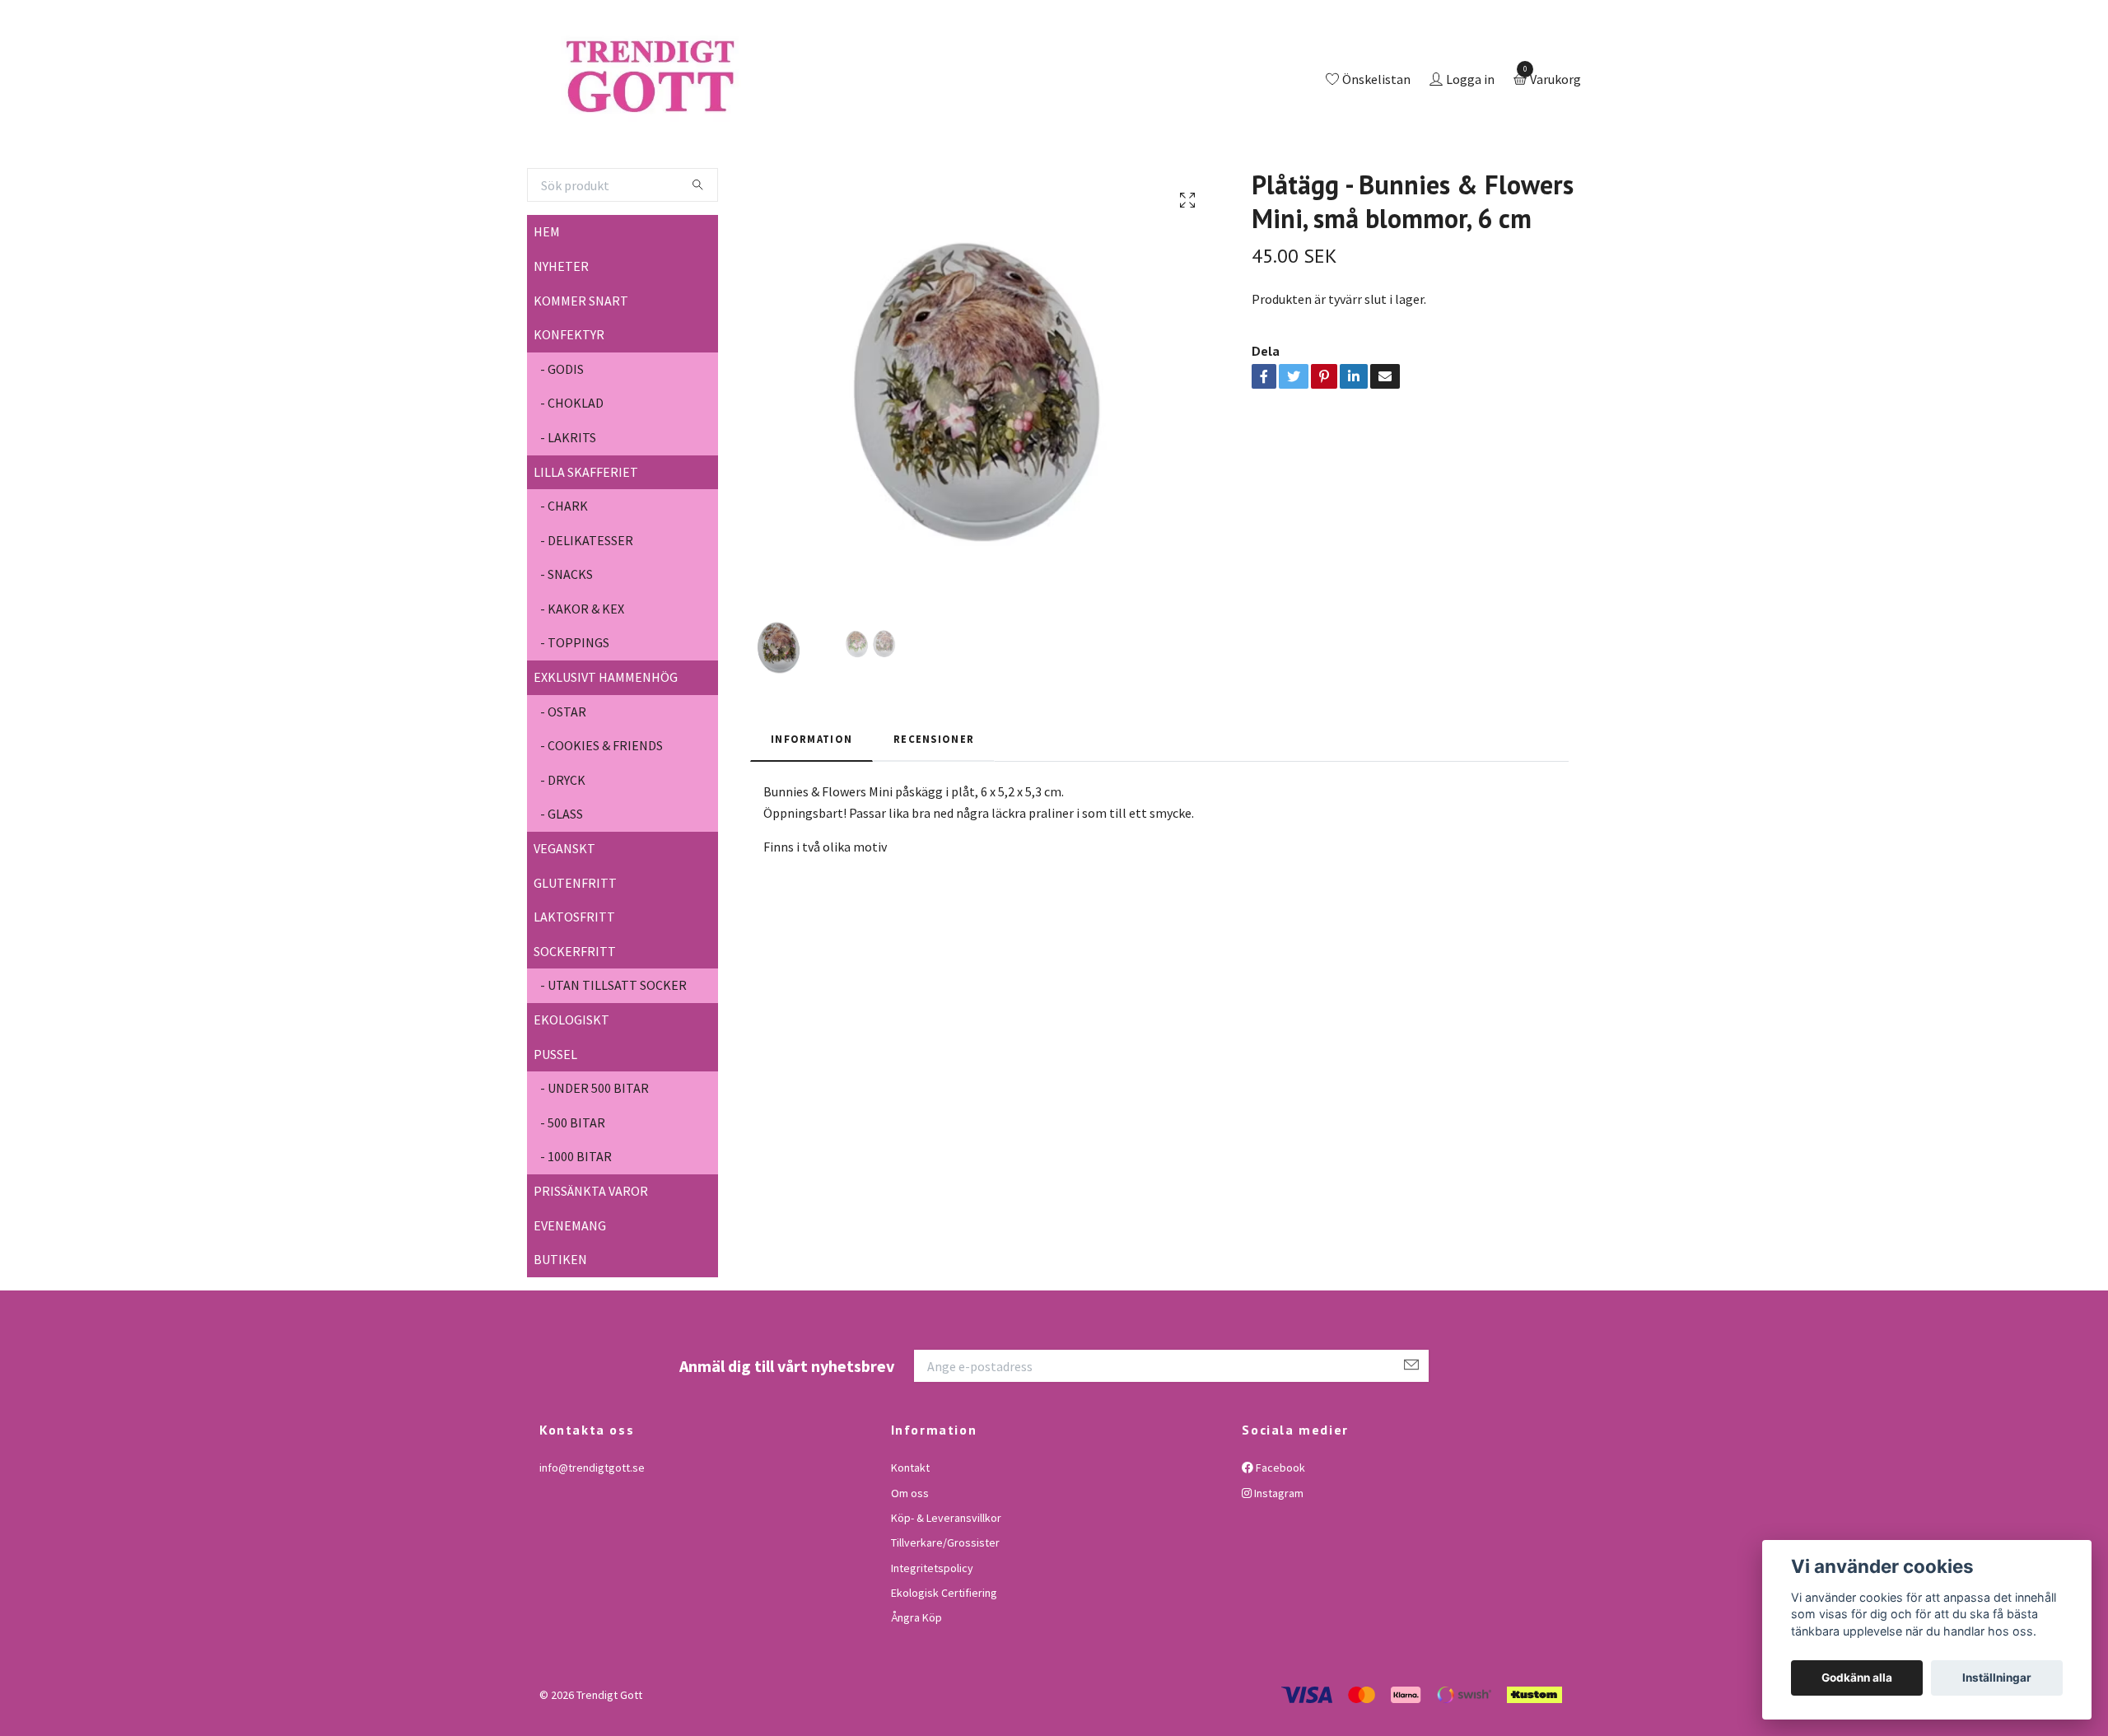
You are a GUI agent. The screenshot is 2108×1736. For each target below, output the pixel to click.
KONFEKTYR (569, 402)
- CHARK (564, 573)
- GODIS (562, 436)
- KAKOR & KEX (582, 676)
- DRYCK (563, 847)
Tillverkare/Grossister (945, 1611)
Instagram (1278, 1561)
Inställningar (1997, 1678)
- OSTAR (563, 779)
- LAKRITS (568, 505)
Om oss (910, 1561)
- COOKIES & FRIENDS (602, 814)
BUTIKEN (560, 1327)
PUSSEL (555, 1122)
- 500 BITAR (573, 1190)
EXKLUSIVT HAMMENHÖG (606, 744)
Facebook (1279, 1535)
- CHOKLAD (572, 471)
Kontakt (910, 1535)
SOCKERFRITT (575, 1019)
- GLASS (562, 882)
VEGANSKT (564, 916)
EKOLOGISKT (571, 1087)
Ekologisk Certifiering (944, 1660)
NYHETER (561, 334)
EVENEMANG (570, 1293)
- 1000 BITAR (576, 1225)
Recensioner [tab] (934, 806)
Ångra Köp (916, 1686)
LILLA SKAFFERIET (586, 539)
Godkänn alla (1857, 1678)
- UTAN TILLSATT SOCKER (613, 1053)
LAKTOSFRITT (574, 984)
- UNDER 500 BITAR (595, 1155)
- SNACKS (567, 642)
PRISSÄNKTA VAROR (591, 1258)
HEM (547, 300)
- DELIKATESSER (587, 608)
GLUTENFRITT (575, 950)
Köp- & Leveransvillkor (946, 1585)
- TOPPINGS (575, 711)
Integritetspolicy (932, 1636)
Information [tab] (811, 806)
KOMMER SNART (581, 368)
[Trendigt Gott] (719, 114)
